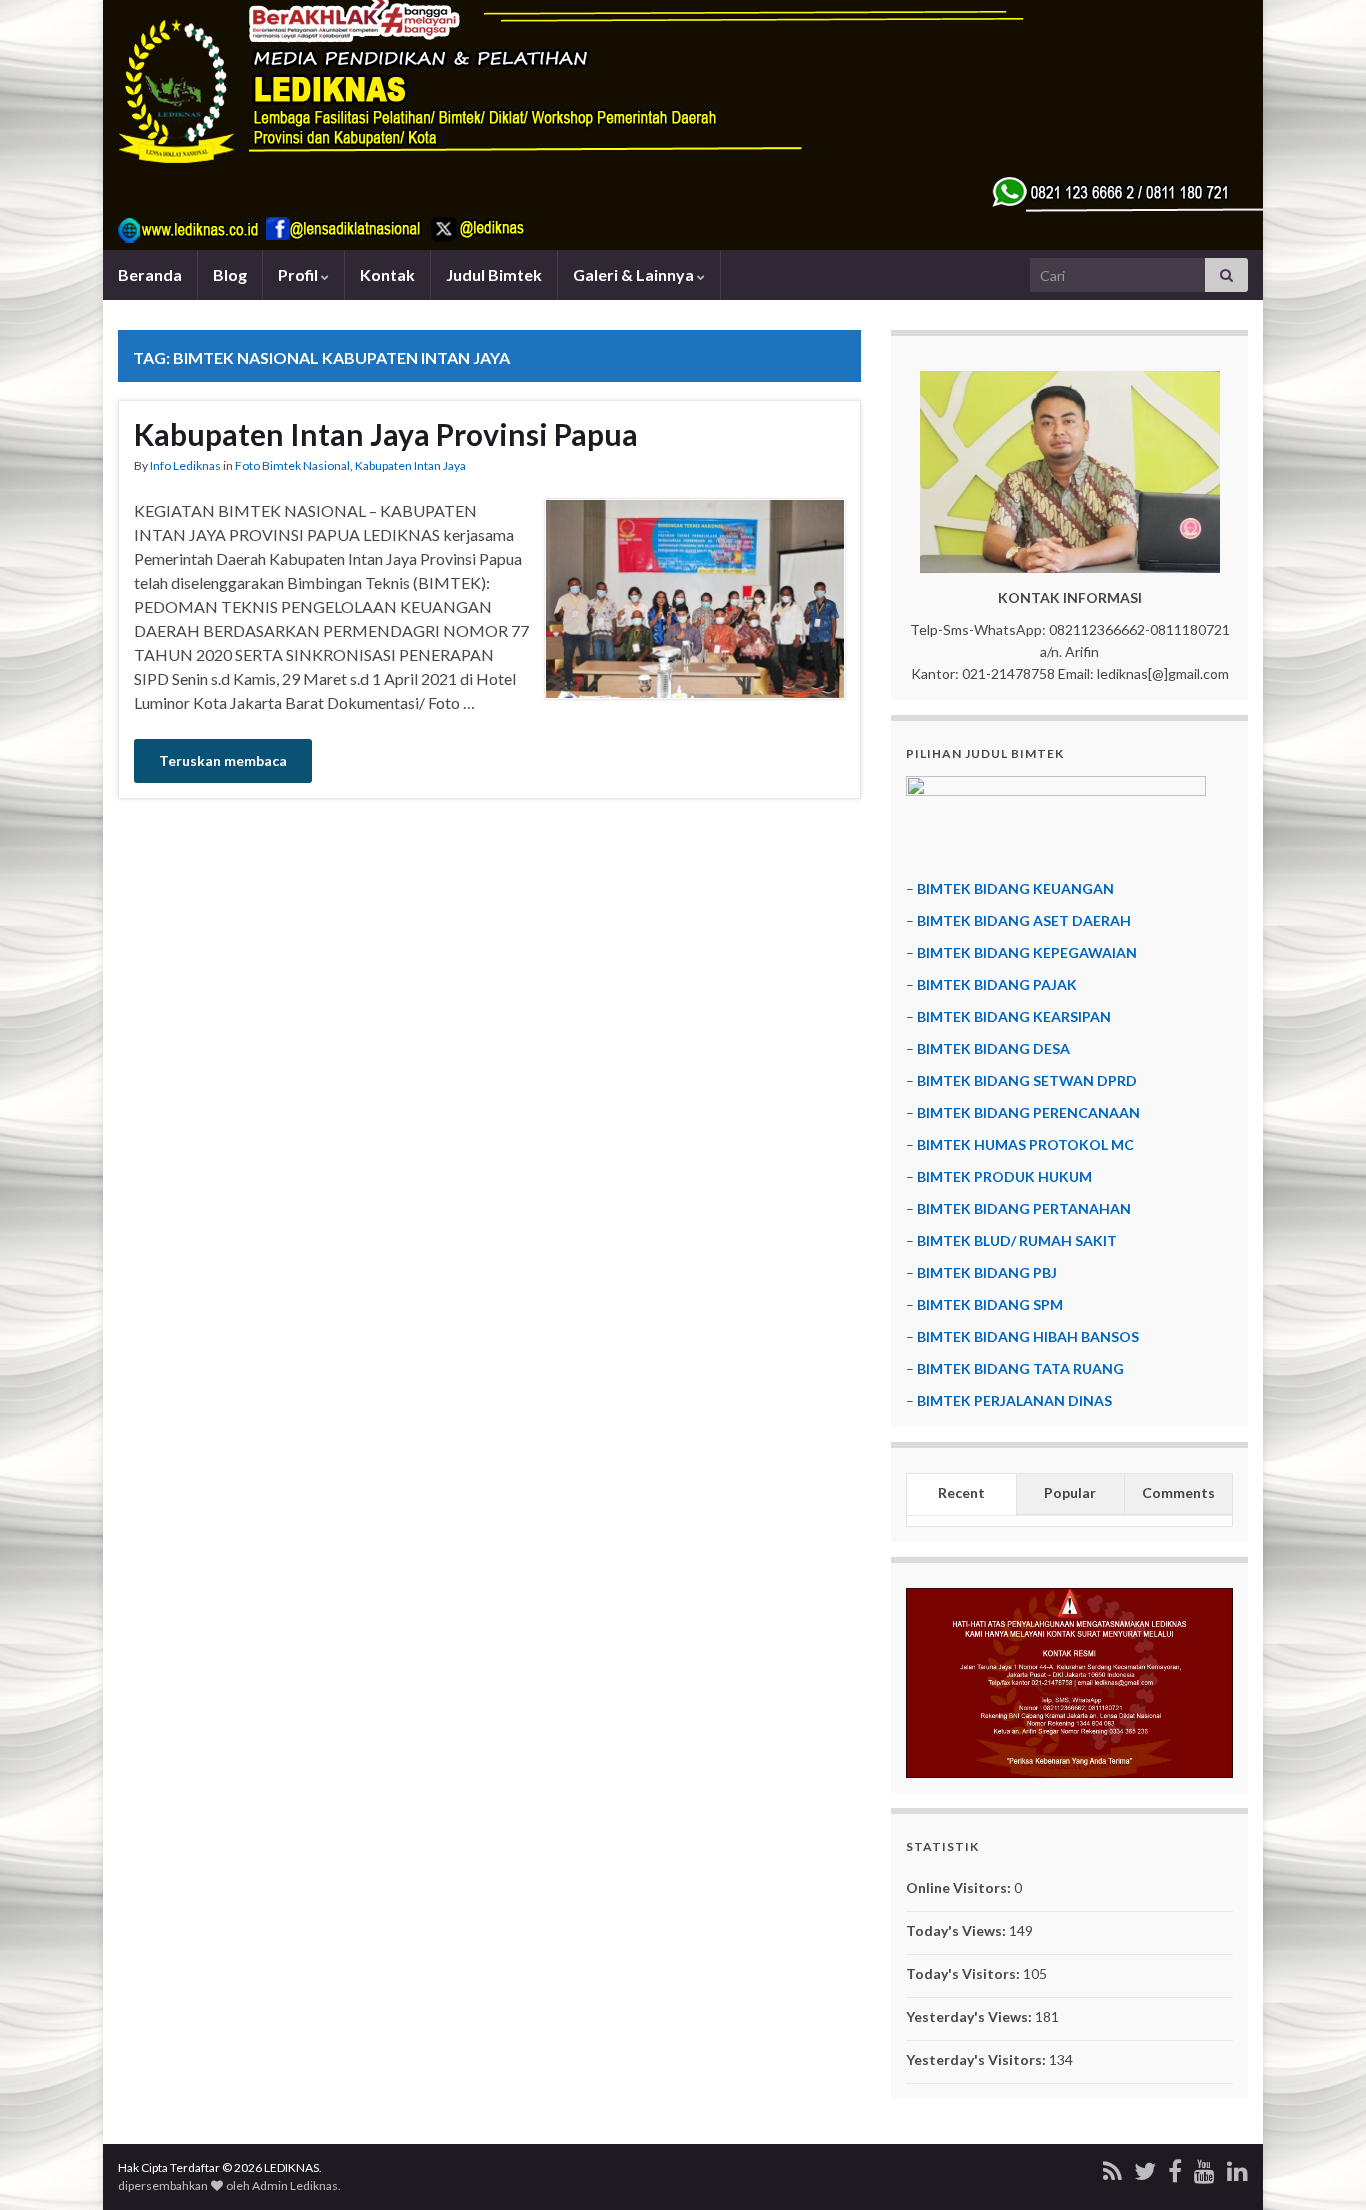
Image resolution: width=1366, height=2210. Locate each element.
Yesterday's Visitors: (977, 2059)
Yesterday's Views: (970, 2016)
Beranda (150, 274)
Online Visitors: (960, 1887)
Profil (299, 274)
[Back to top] (1321, 2165)
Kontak (387, 274)
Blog (230, 274)
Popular (1070, 1492)
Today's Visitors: (964, 1973)
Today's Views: (957, 1930)
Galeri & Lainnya (635, 274)
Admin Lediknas (295, 2185)
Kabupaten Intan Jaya (410, 465)
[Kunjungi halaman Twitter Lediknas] (1145, 2167)
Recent (961, 1492)
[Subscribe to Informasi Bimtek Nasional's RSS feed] (1112, 2167)
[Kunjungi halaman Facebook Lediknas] (1175, 2167)
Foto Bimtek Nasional (292, 465)
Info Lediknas (185, 465)
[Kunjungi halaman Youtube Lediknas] (1204, 2167)
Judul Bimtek (494, 274)
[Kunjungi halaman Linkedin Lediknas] (1237, 2167)
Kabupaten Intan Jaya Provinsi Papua (386, 434)
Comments (1178, 1492)
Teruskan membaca (223, 760)
